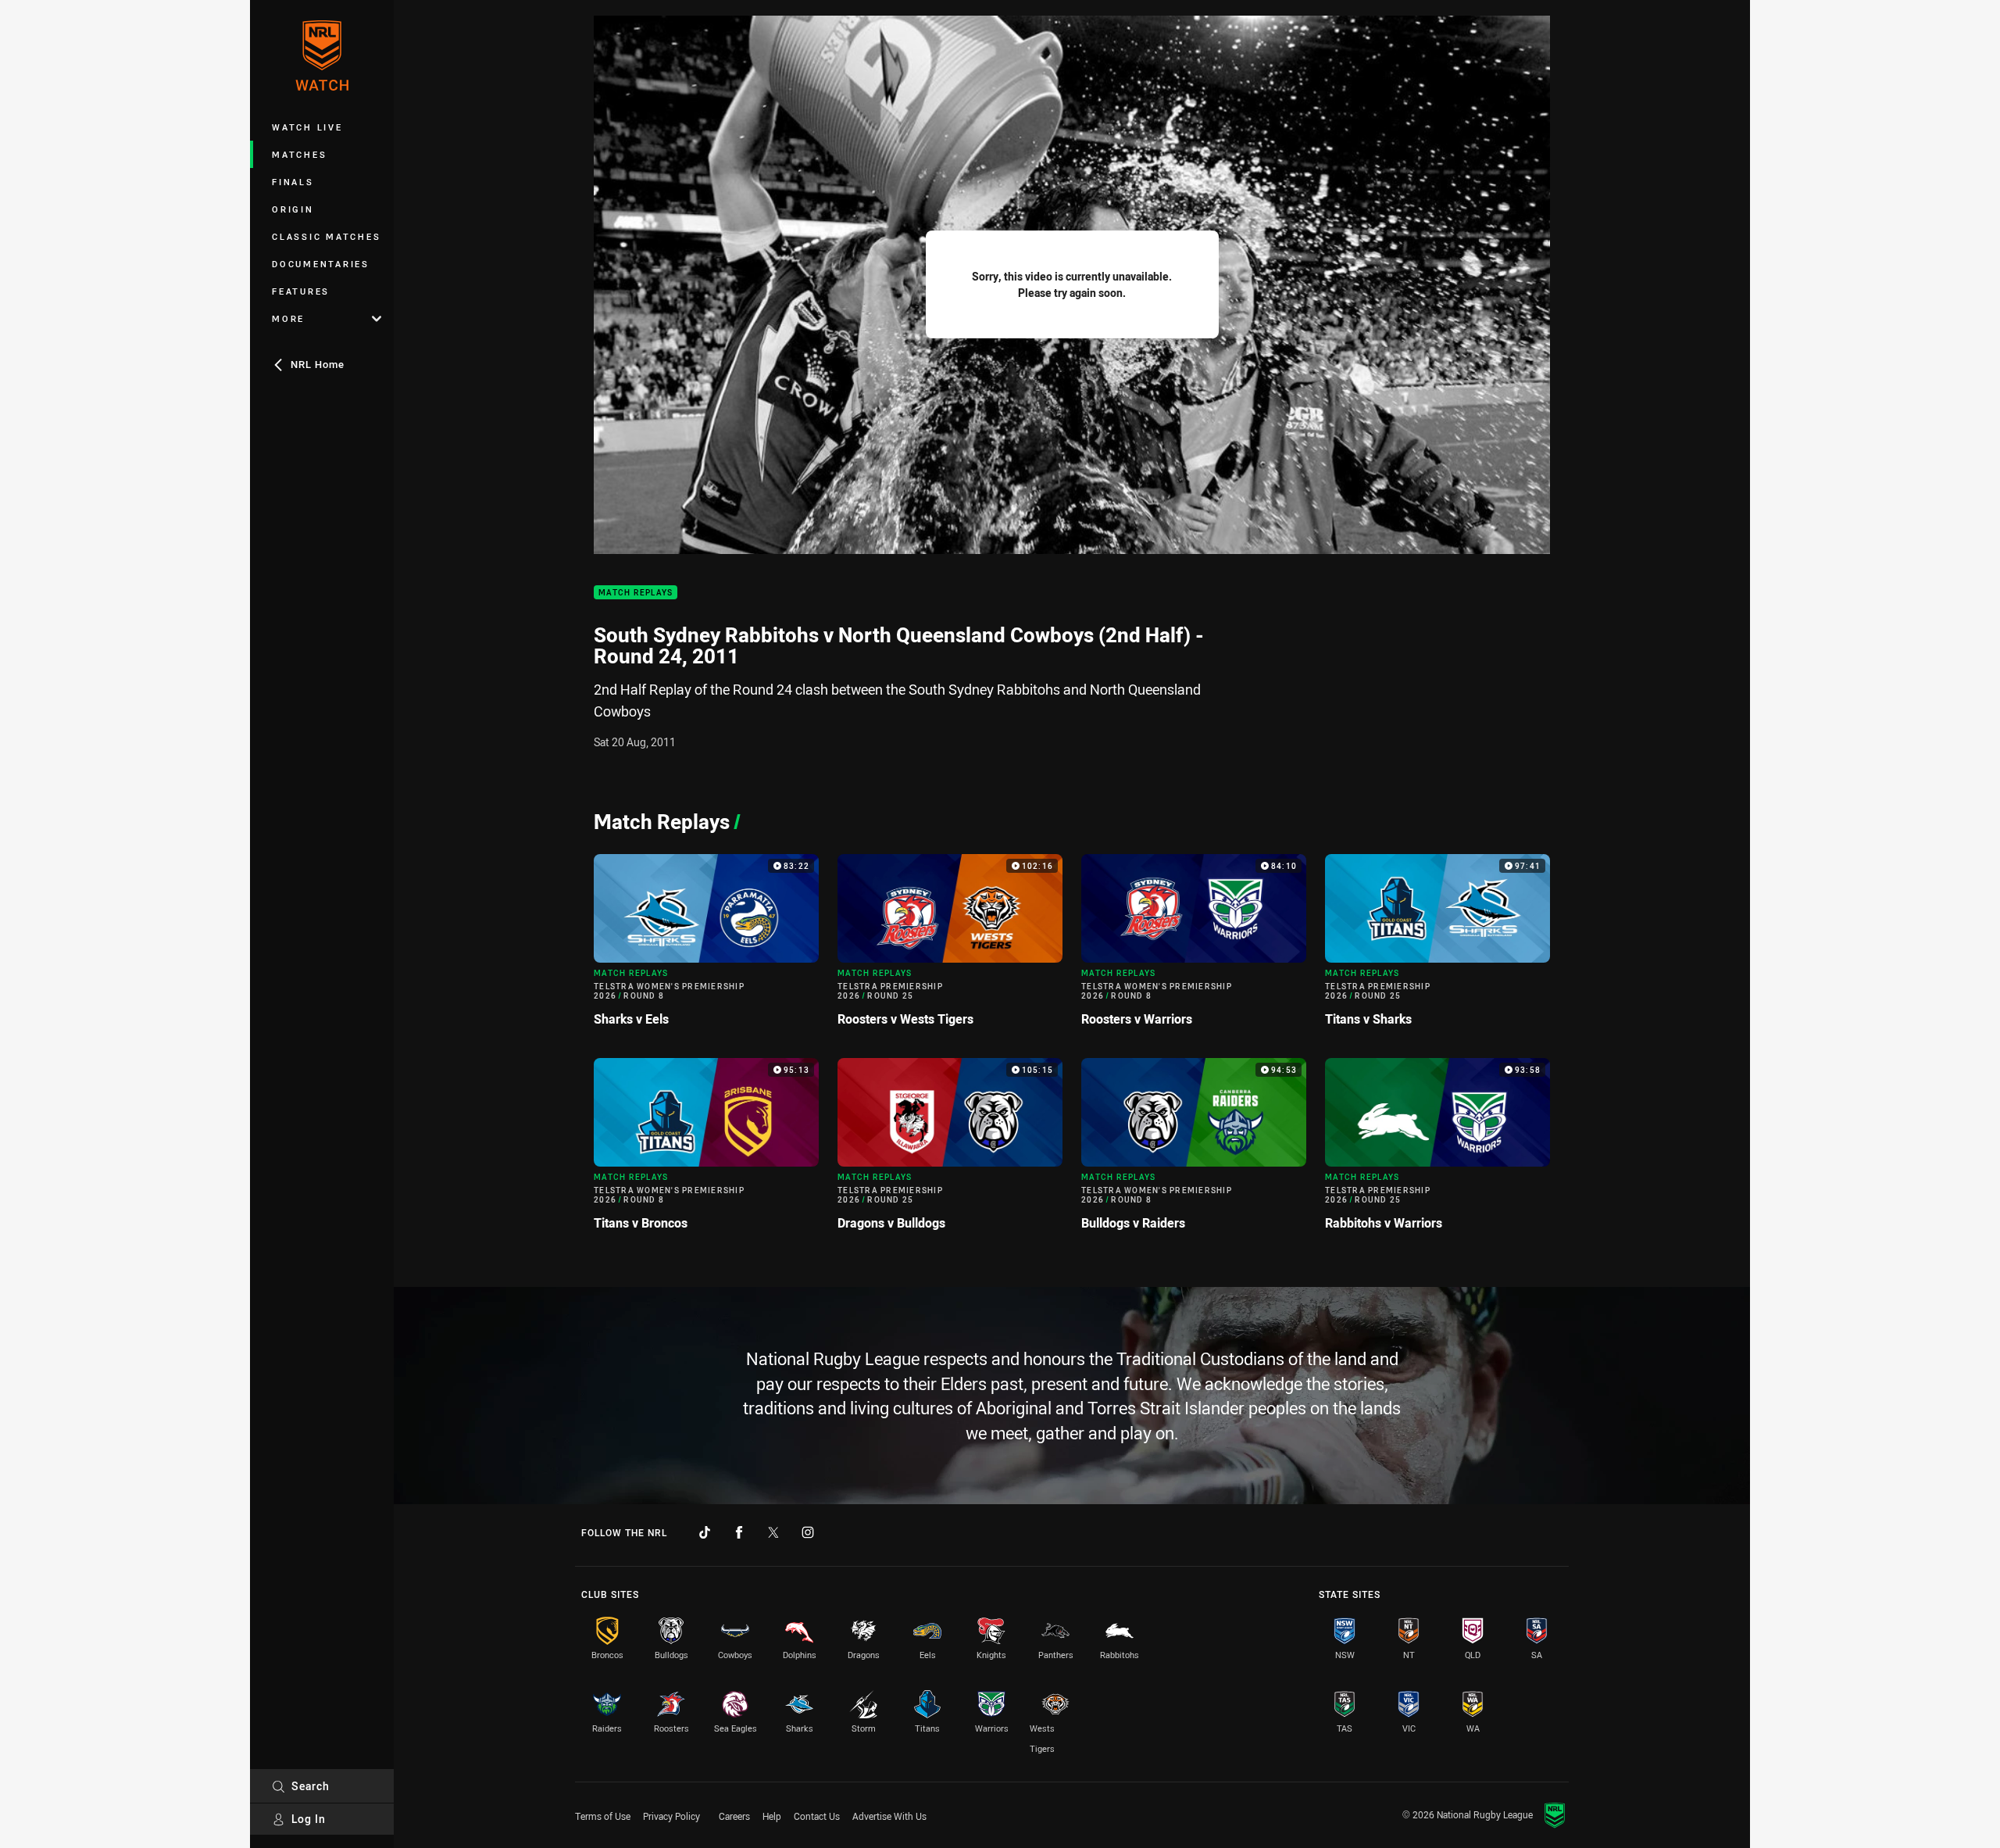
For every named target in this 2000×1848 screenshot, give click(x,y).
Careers (734, 1816)
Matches (299, 154)
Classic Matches (326, 236)
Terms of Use (603, 1816)
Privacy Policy (671, 1816)
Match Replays (636, 593)
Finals (293, 182)
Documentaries (321, 264)
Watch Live (307, 127)
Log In (309, 1819)
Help (772, 1816)
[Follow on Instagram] (808, 1532)
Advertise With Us (889, 1816)
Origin (293, 209)
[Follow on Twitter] (773, 1532)
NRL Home (318, 364)
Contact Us (817, 1816)
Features (301, 291)
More (288, 318)
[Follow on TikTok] (705, 1532)
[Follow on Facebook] (739, 1532)
